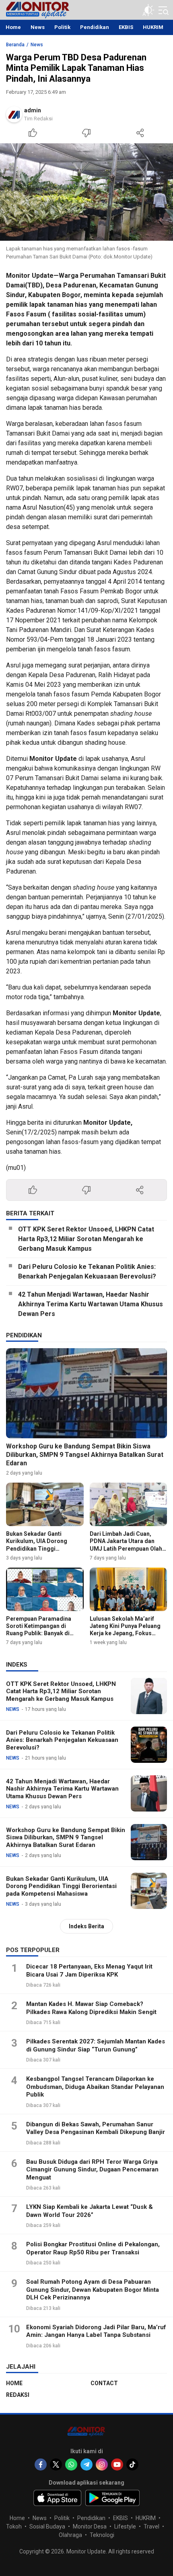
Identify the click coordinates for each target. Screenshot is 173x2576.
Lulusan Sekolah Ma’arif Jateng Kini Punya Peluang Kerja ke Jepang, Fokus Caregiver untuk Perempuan (127, 1630)
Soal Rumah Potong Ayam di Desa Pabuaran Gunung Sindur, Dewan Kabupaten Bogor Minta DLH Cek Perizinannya (93, 2290)
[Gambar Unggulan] (86, 192)
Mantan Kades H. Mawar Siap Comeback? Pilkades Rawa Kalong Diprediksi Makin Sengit (91, 2008)
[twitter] (56, 2464)
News (37, 45)
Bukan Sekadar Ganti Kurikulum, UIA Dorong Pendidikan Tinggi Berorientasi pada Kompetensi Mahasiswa (38, 1548)
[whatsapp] (71, 2464)
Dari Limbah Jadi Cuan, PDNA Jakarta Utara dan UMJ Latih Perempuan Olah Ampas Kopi (126, 1545)
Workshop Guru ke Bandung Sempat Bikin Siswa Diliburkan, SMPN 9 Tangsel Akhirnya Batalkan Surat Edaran (85, 1455)
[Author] (14, 114)
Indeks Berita (86, 1926)
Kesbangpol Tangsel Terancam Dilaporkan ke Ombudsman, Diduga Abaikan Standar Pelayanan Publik (95, 2087)
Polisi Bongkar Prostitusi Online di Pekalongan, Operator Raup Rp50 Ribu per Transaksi (93, 2248)
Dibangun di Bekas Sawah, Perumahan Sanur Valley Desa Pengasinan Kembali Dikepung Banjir (96, 2128)
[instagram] (102, 2464)
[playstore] (112, 2498)
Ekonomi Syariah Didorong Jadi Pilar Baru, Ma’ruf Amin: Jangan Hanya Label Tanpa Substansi (96, 2331)
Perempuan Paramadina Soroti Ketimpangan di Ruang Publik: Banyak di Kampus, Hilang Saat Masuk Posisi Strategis (43, 1633)
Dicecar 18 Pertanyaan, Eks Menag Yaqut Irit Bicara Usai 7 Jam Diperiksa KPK (89, 1971)
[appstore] (57, 2498)
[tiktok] (132, 2464)
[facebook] (41, 2464)
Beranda (15, 45)
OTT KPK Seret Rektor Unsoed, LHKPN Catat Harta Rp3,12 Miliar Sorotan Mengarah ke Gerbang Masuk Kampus (86, 1239)
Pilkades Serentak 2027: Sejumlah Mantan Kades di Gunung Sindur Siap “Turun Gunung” (96, 2045)
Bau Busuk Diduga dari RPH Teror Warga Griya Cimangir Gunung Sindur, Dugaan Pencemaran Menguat (92, 2170)
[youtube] (117, 2464)
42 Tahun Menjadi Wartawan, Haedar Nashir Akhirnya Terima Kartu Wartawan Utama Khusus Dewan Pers (91, 1304)
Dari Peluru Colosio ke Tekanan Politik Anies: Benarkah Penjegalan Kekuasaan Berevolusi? (87, 1271)
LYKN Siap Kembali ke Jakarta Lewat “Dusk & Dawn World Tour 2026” (90, 2211)
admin (33, 110)
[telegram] (86, 2464)
